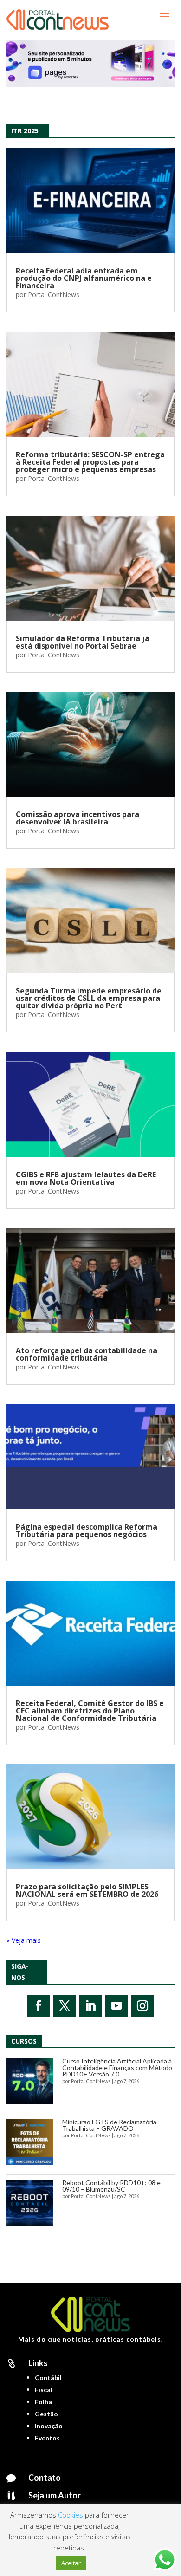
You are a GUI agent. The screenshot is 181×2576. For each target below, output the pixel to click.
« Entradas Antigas (34, 1940)
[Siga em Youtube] (116, 2006)
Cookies (71, 2515)
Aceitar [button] (71, 2563)
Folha (43, 2402)
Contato (45, 2478)
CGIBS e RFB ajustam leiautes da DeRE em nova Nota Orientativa (86, 1178)
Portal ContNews (54, 295)
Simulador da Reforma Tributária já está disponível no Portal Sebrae (83, 642)
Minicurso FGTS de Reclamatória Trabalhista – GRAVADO (109, 2125)
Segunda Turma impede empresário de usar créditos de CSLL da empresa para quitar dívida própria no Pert (89, 998)
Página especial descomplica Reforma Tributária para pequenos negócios (87, 1531)
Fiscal (44, 2390)
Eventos (47, 2438)
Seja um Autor (55, 2495)
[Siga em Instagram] (142, 2006)
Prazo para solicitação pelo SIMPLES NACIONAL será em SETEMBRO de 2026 (87, 1890)
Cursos (24, 2041)
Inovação (49, 2426)
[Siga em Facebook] (39, 2006)
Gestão (46, 2414)
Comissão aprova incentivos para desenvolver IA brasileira (78, 818)
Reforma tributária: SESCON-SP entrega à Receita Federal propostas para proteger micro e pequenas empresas (90, 462)
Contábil (48, 2378)
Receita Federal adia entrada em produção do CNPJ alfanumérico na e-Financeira (85, 278)
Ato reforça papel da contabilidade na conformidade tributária (87, 1354)
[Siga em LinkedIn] (90, 2006)
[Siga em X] (65, 2006)
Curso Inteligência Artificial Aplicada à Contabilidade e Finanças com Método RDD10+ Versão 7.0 (117, 2067)
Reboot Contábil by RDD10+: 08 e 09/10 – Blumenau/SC (111, 2186)
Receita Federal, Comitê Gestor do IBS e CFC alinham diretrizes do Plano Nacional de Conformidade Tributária (90, 1711)
